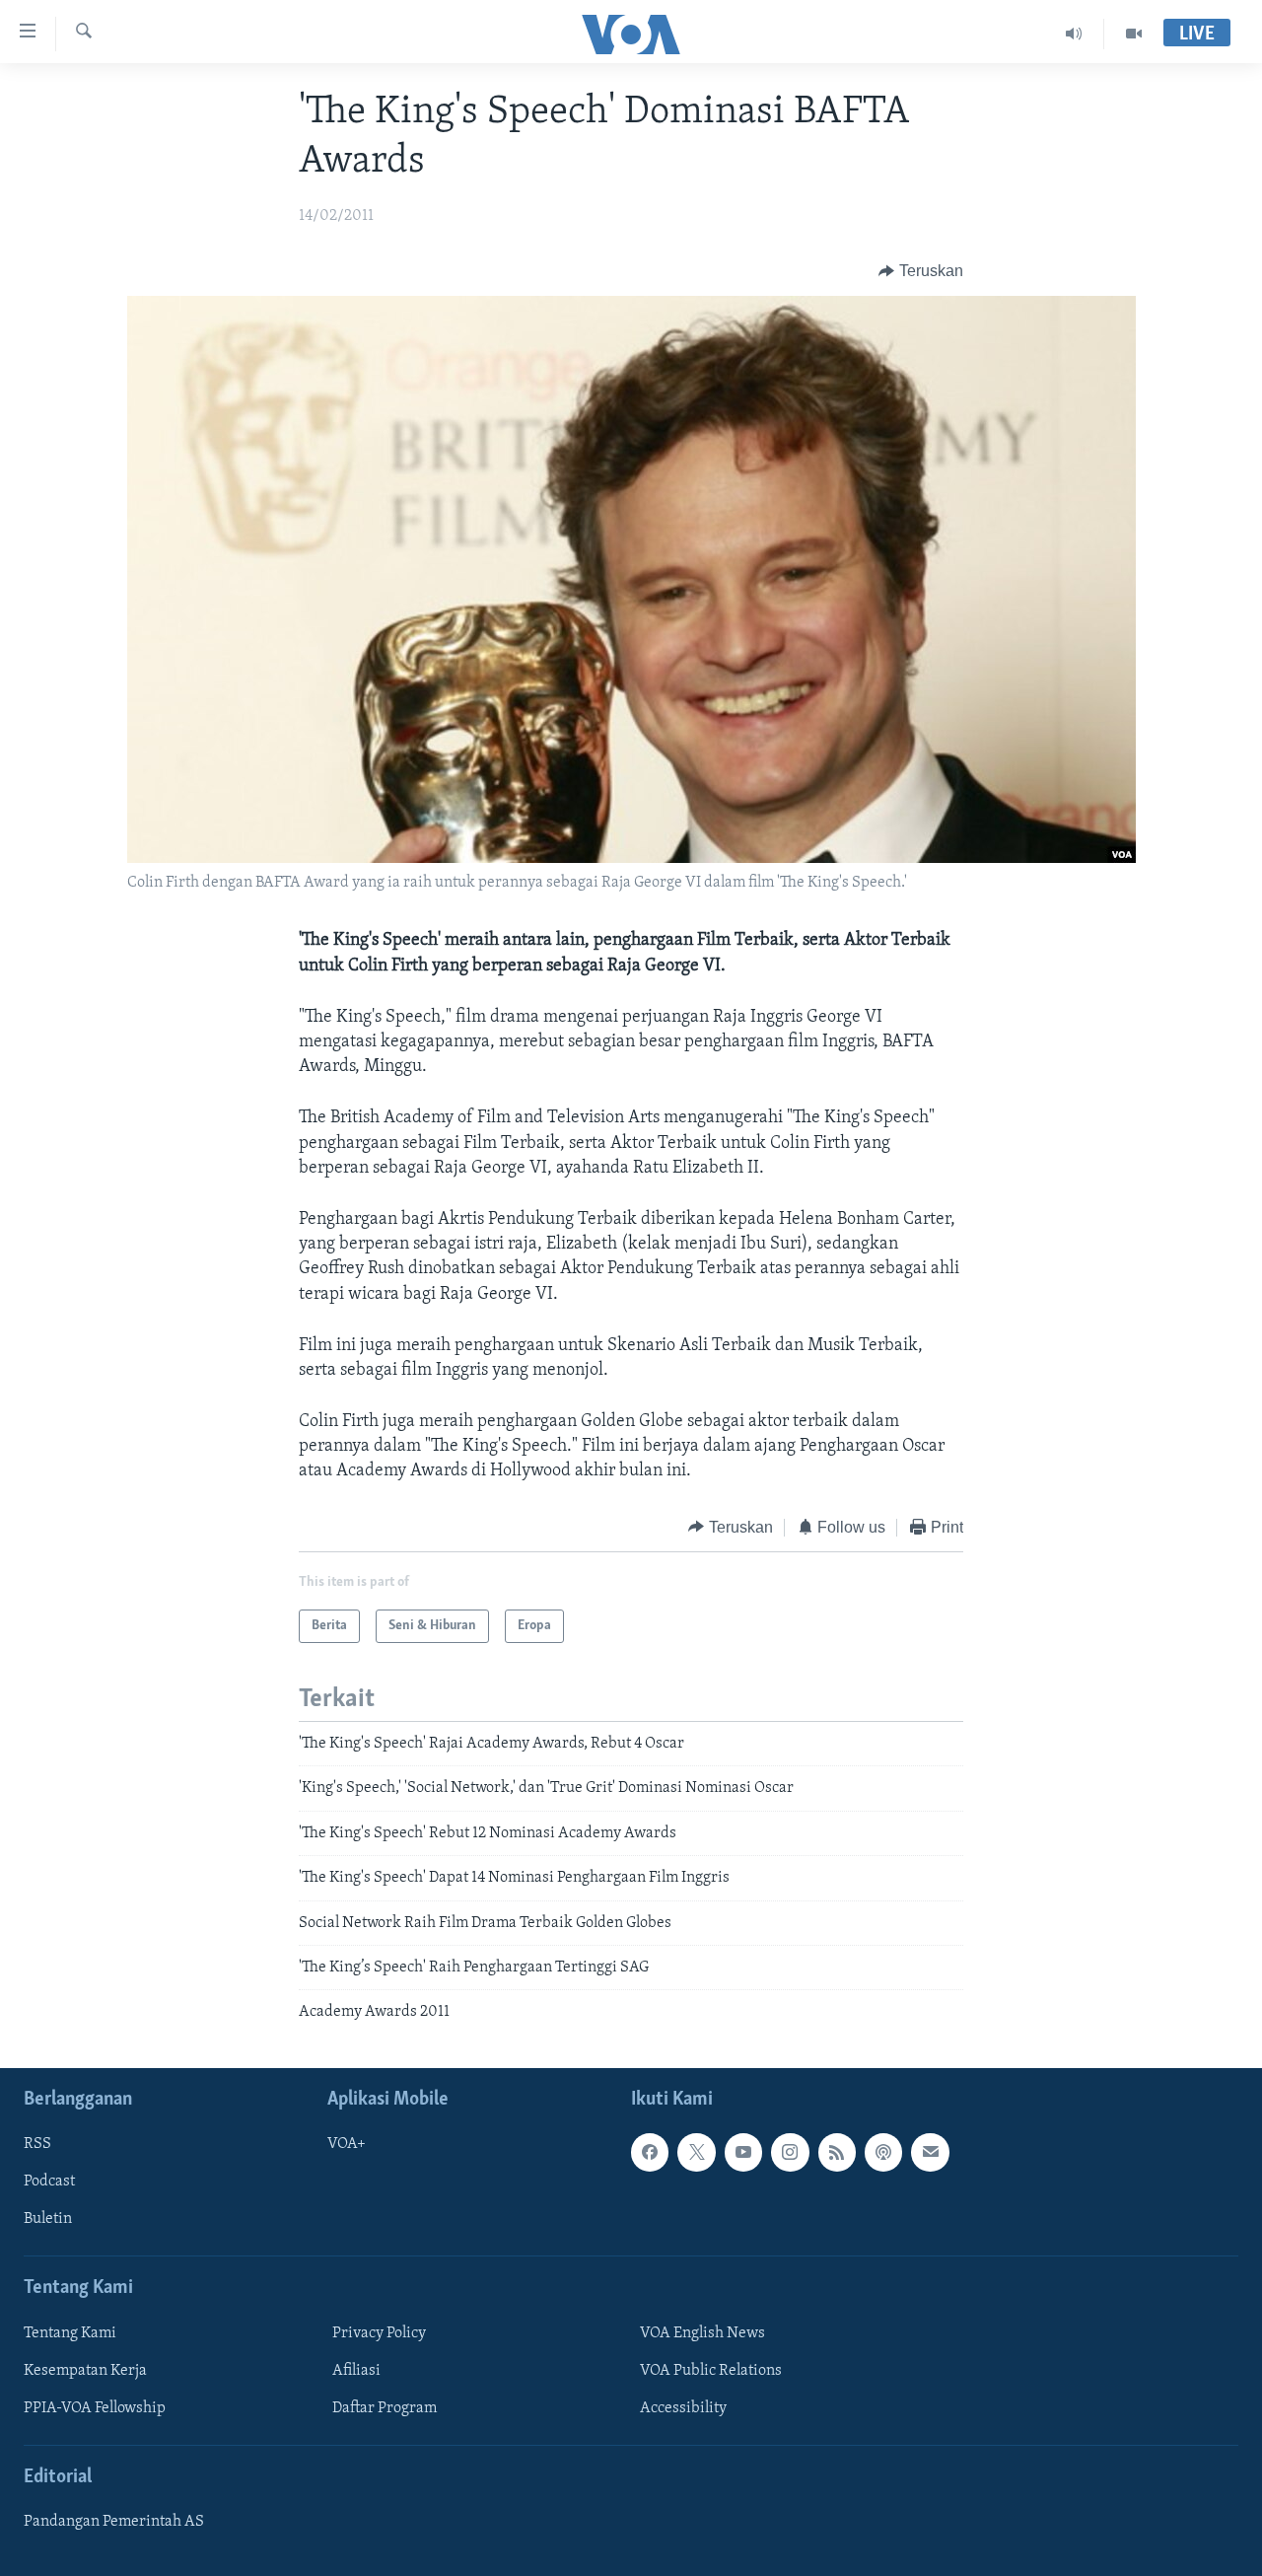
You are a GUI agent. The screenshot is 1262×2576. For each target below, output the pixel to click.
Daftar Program (385, 2408)
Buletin (48, 2219)
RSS (37, 2144)
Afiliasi (356, 2371)
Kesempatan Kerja (85, 2371)
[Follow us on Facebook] (650, 2152)
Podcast (49, 2182)
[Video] (1134, 34)
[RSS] (837, 2152)
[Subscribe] (930, 2152)
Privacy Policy (379, 2333)
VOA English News (702, 2333)
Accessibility (683, 2408)
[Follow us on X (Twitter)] (696, 2152)
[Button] (921, 271)
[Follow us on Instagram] (790, 2152)
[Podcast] (883, 2152)
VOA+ (347, 2144)
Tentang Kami (70, 2333)
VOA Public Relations (711, 2371)
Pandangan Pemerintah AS (114, 2522)
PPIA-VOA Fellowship (95, 2408)
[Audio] (1074, 34)
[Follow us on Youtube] (743, 2152)
